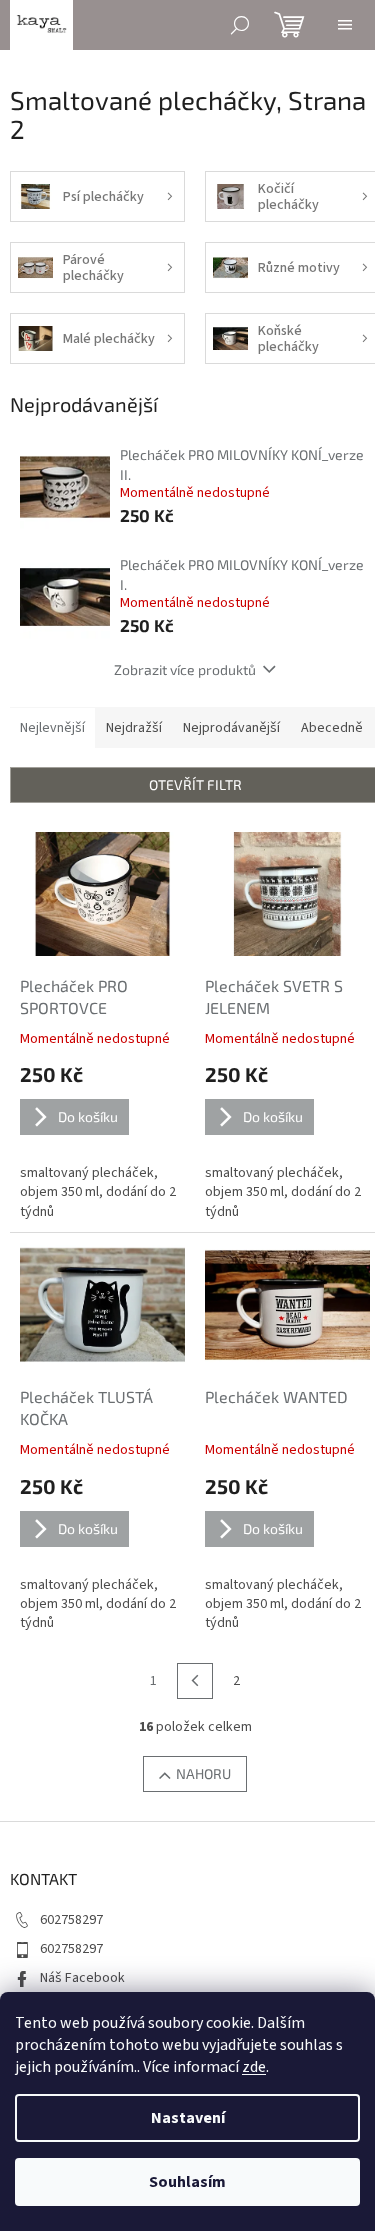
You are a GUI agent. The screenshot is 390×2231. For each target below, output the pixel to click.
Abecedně (332, 728)
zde (254, 2067)
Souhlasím (187, 2182)
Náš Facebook (82, 1978)
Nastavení (188, 2118)
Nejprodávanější (231, 728)
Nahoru (203, 1773)
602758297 (71, 1920)
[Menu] (345, 25)
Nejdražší (134, 728)
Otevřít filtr (195, 784)
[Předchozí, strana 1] (195, 1681)
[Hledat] (240, 25)
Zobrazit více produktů (185, 669)
